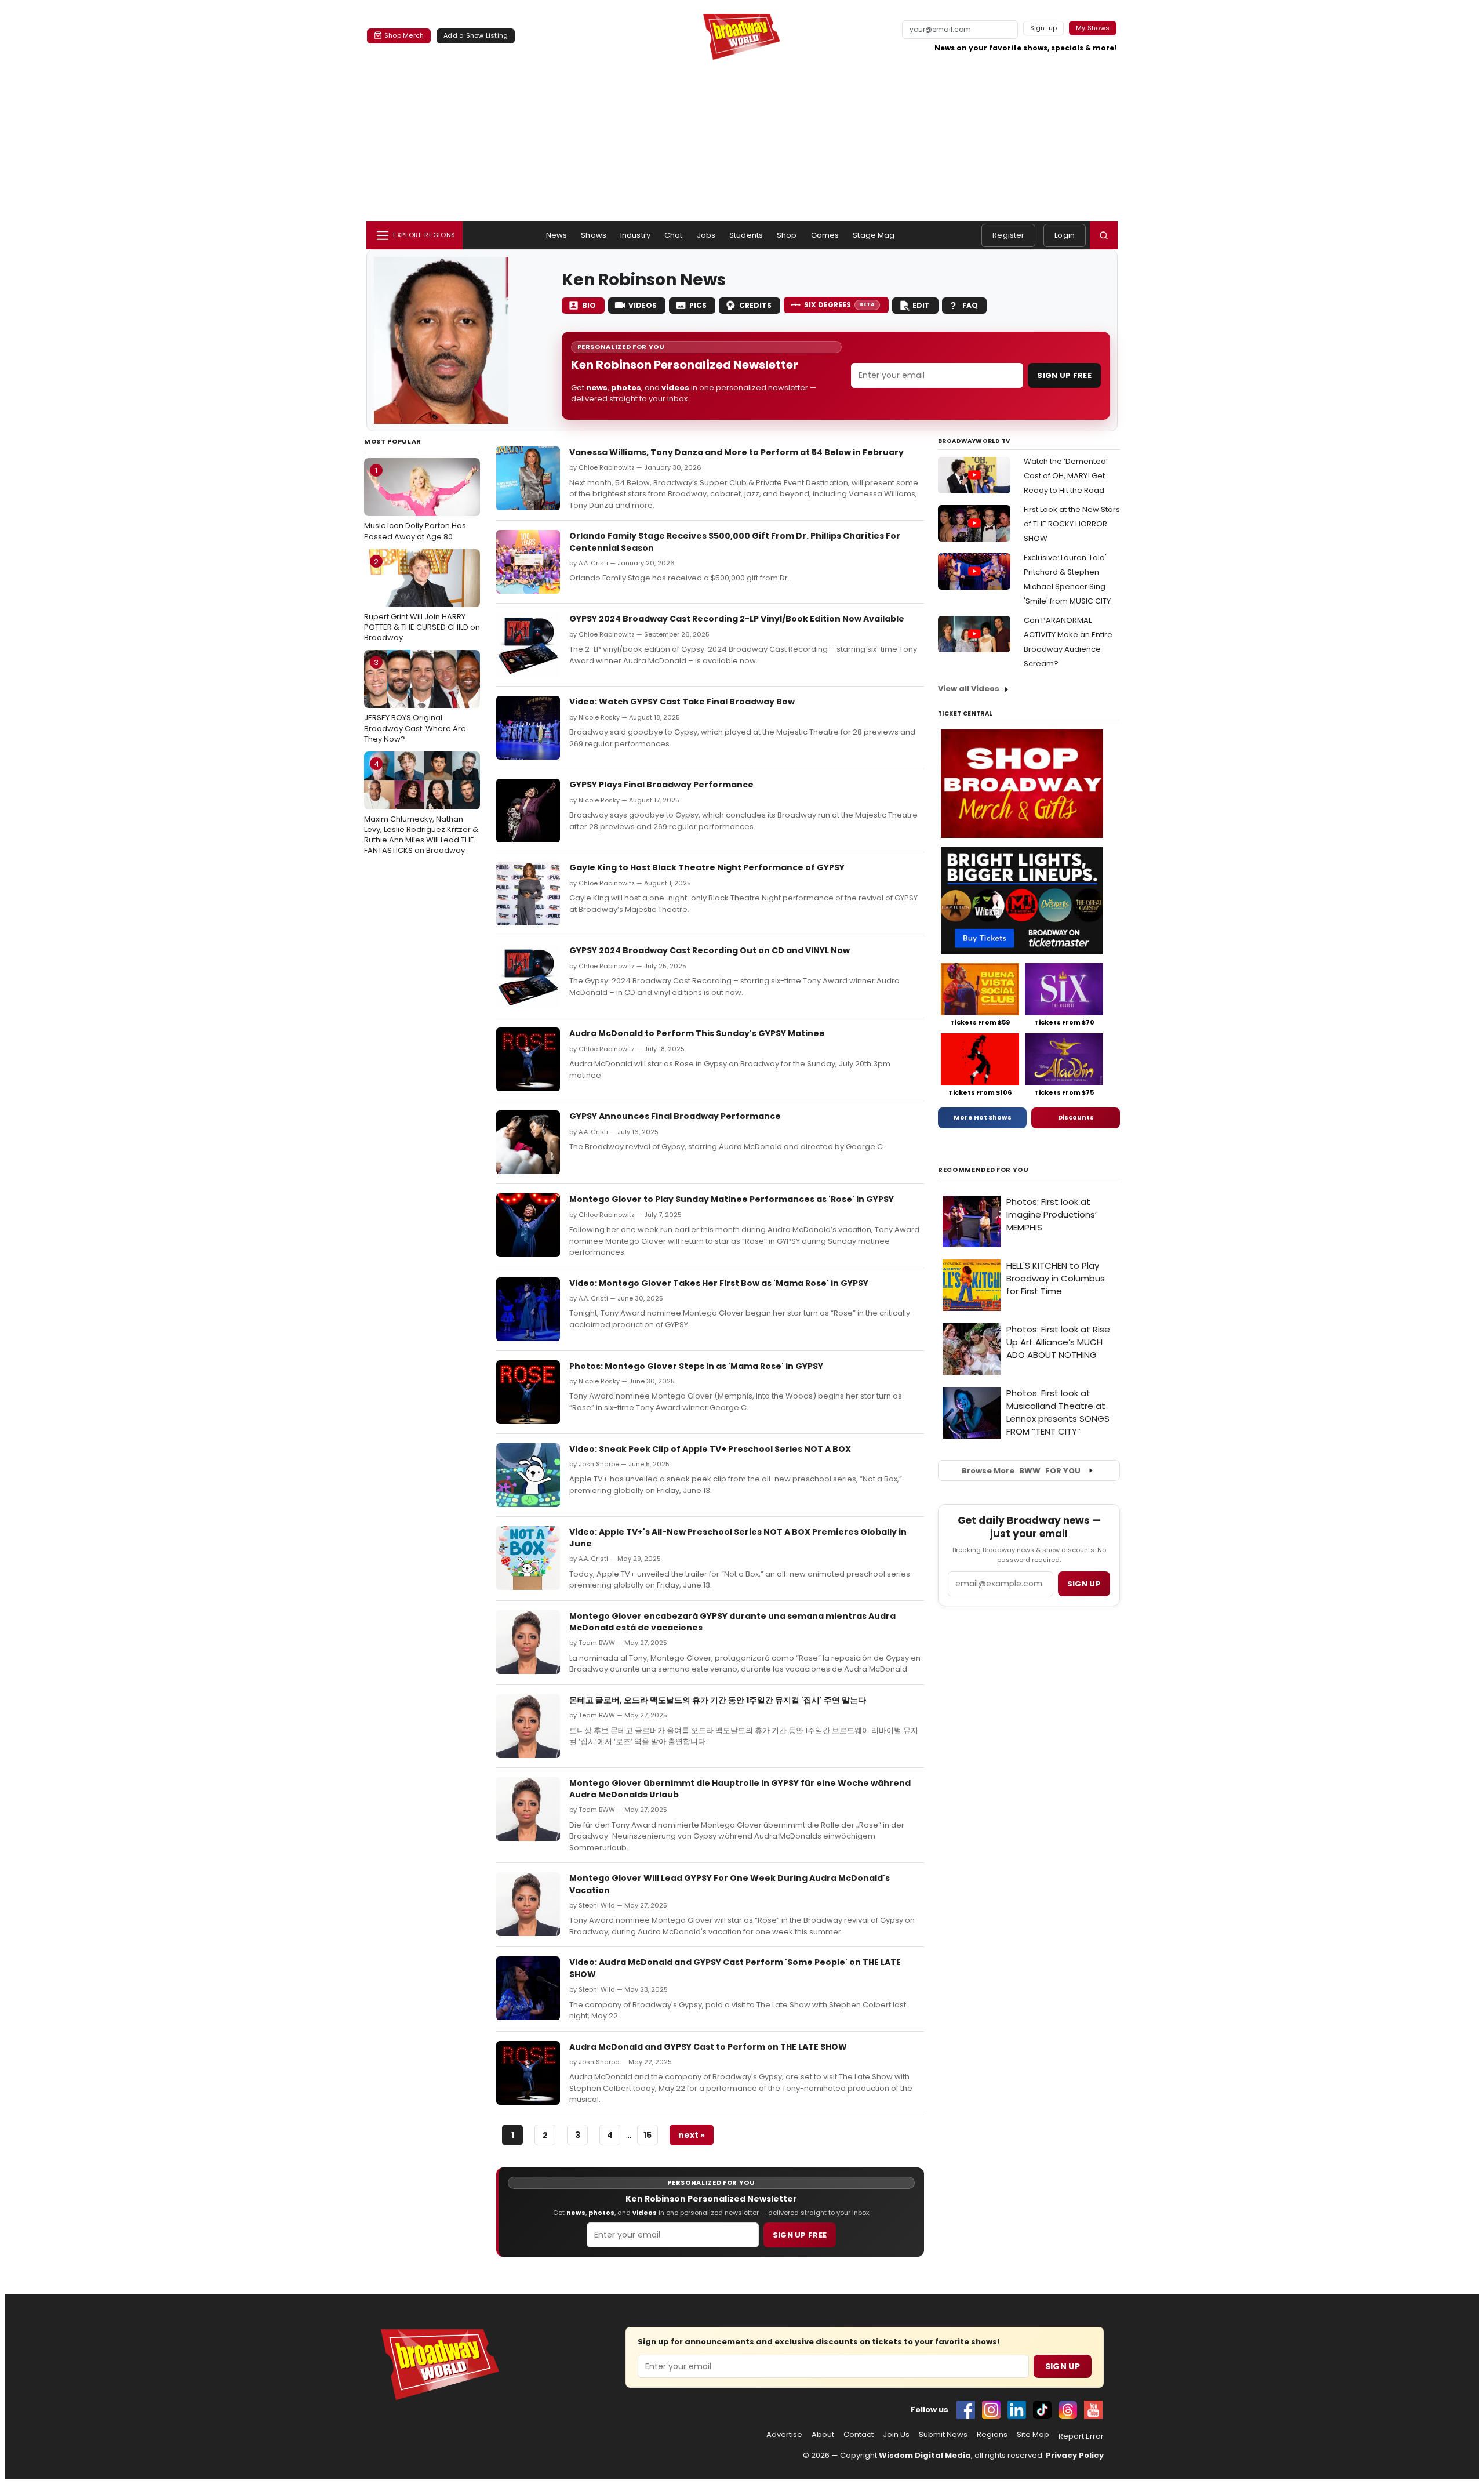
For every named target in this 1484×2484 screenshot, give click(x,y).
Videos (643, 305)
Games (825, 235)
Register (1008, 235)
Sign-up (1044, 28)
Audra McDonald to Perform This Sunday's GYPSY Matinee (697, 1033)
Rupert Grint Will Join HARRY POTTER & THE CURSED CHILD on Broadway (422, 600)
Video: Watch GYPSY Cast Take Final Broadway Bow (682, 702)
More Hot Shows (983, 1117)
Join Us (896, 2435)
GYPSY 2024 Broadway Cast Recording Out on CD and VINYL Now (710, 950)
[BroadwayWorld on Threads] (1068, 2410)
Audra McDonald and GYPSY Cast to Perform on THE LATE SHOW (708, 2047)
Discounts (1076, 1117)
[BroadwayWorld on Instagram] (991, 2410)
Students (746, 235)
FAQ (970, 305)
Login (1065, 235)
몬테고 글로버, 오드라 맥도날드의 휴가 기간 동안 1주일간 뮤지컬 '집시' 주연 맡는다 (718, 1700)
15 (648, 2135)
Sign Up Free (1064, 375)
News (557, 235)
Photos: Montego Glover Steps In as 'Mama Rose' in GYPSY (696, 1366)
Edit (921, 305)
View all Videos (969, 689)
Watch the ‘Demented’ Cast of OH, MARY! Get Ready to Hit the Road (1066, 476)
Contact (859, 2435)
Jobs (706, 235)
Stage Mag (874, 235)
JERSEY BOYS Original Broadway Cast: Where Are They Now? (415, 700)
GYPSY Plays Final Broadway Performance (661, 785)
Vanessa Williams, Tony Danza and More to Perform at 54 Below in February (736, 452)
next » (692, 2135)
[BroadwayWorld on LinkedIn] (1017, 2410)
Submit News (943, 2435)
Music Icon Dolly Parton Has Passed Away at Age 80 (415, 503)
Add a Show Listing (476, 35)
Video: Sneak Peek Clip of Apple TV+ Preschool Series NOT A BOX (710, 1449)
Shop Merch (404, 35)
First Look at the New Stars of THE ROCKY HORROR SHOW (1072, 524)
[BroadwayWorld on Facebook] (966, 2410)
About (823, 2435)
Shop (787, 235)
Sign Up (1063, 2366)
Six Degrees (840, 305)
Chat (674, 235)
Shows (594, 235)
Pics (698, 305)
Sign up (1084, 1584)
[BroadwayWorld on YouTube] (1093, 2410)
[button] (1104, 235)
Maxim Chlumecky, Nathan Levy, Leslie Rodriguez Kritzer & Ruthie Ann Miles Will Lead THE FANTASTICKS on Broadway (421, 807)
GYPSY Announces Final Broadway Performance (675, 1116)
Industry (635, 235)
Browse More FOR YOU (1021, 1471)
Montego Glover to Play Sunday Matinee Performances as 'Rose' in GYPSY (732, 1199)
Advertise (784, 2435)
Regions (992, 2435)
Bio (589, 305)
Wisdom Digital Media (925, 2455)
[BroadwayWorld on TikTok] (1042, 2410)
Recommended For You (983, 1170)
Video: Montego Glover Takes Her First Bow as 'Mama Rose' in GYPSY (719, 1283)
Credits (755, 305)
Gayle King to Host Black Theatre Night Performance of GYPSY (707, 867)
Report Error (1081, 2436)
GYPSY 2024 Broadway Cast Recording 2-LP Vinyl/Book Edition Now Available (737, 619)
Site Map (1033, 2435)
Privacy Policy (1075, 2455)
